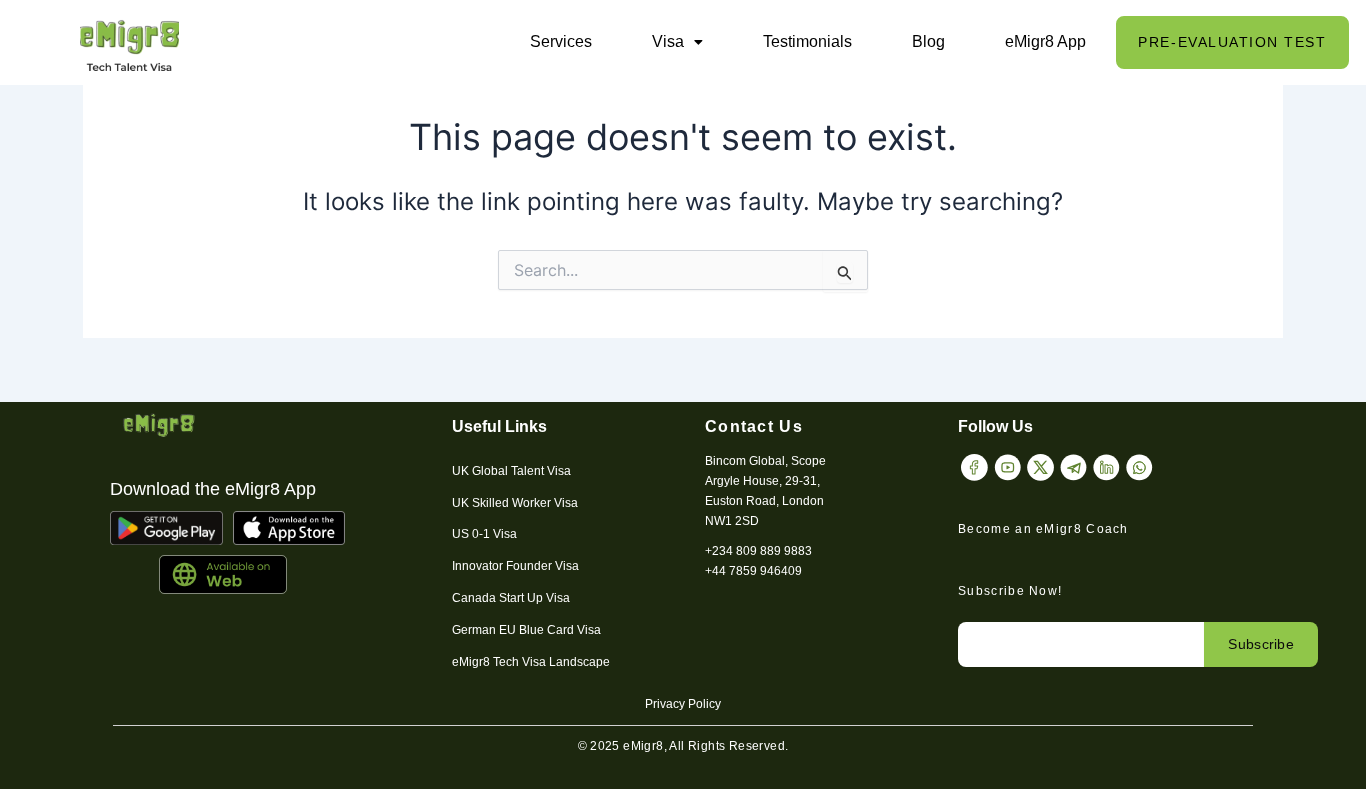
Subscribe (1261, 644)
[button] (677, 42)
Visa (668, 41)
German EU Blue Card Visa (526, 630)
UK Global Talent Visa (511, 471)
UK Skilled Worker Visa (515, 503)
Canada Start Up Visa (511, 598)
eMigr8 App (1045, 41)
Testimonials (807, 41)
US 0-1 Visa (484, 534)
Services (561, 41)
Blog (928, 41)
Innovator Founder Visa (515, 566)
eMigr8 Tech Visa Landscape (531, 662)
